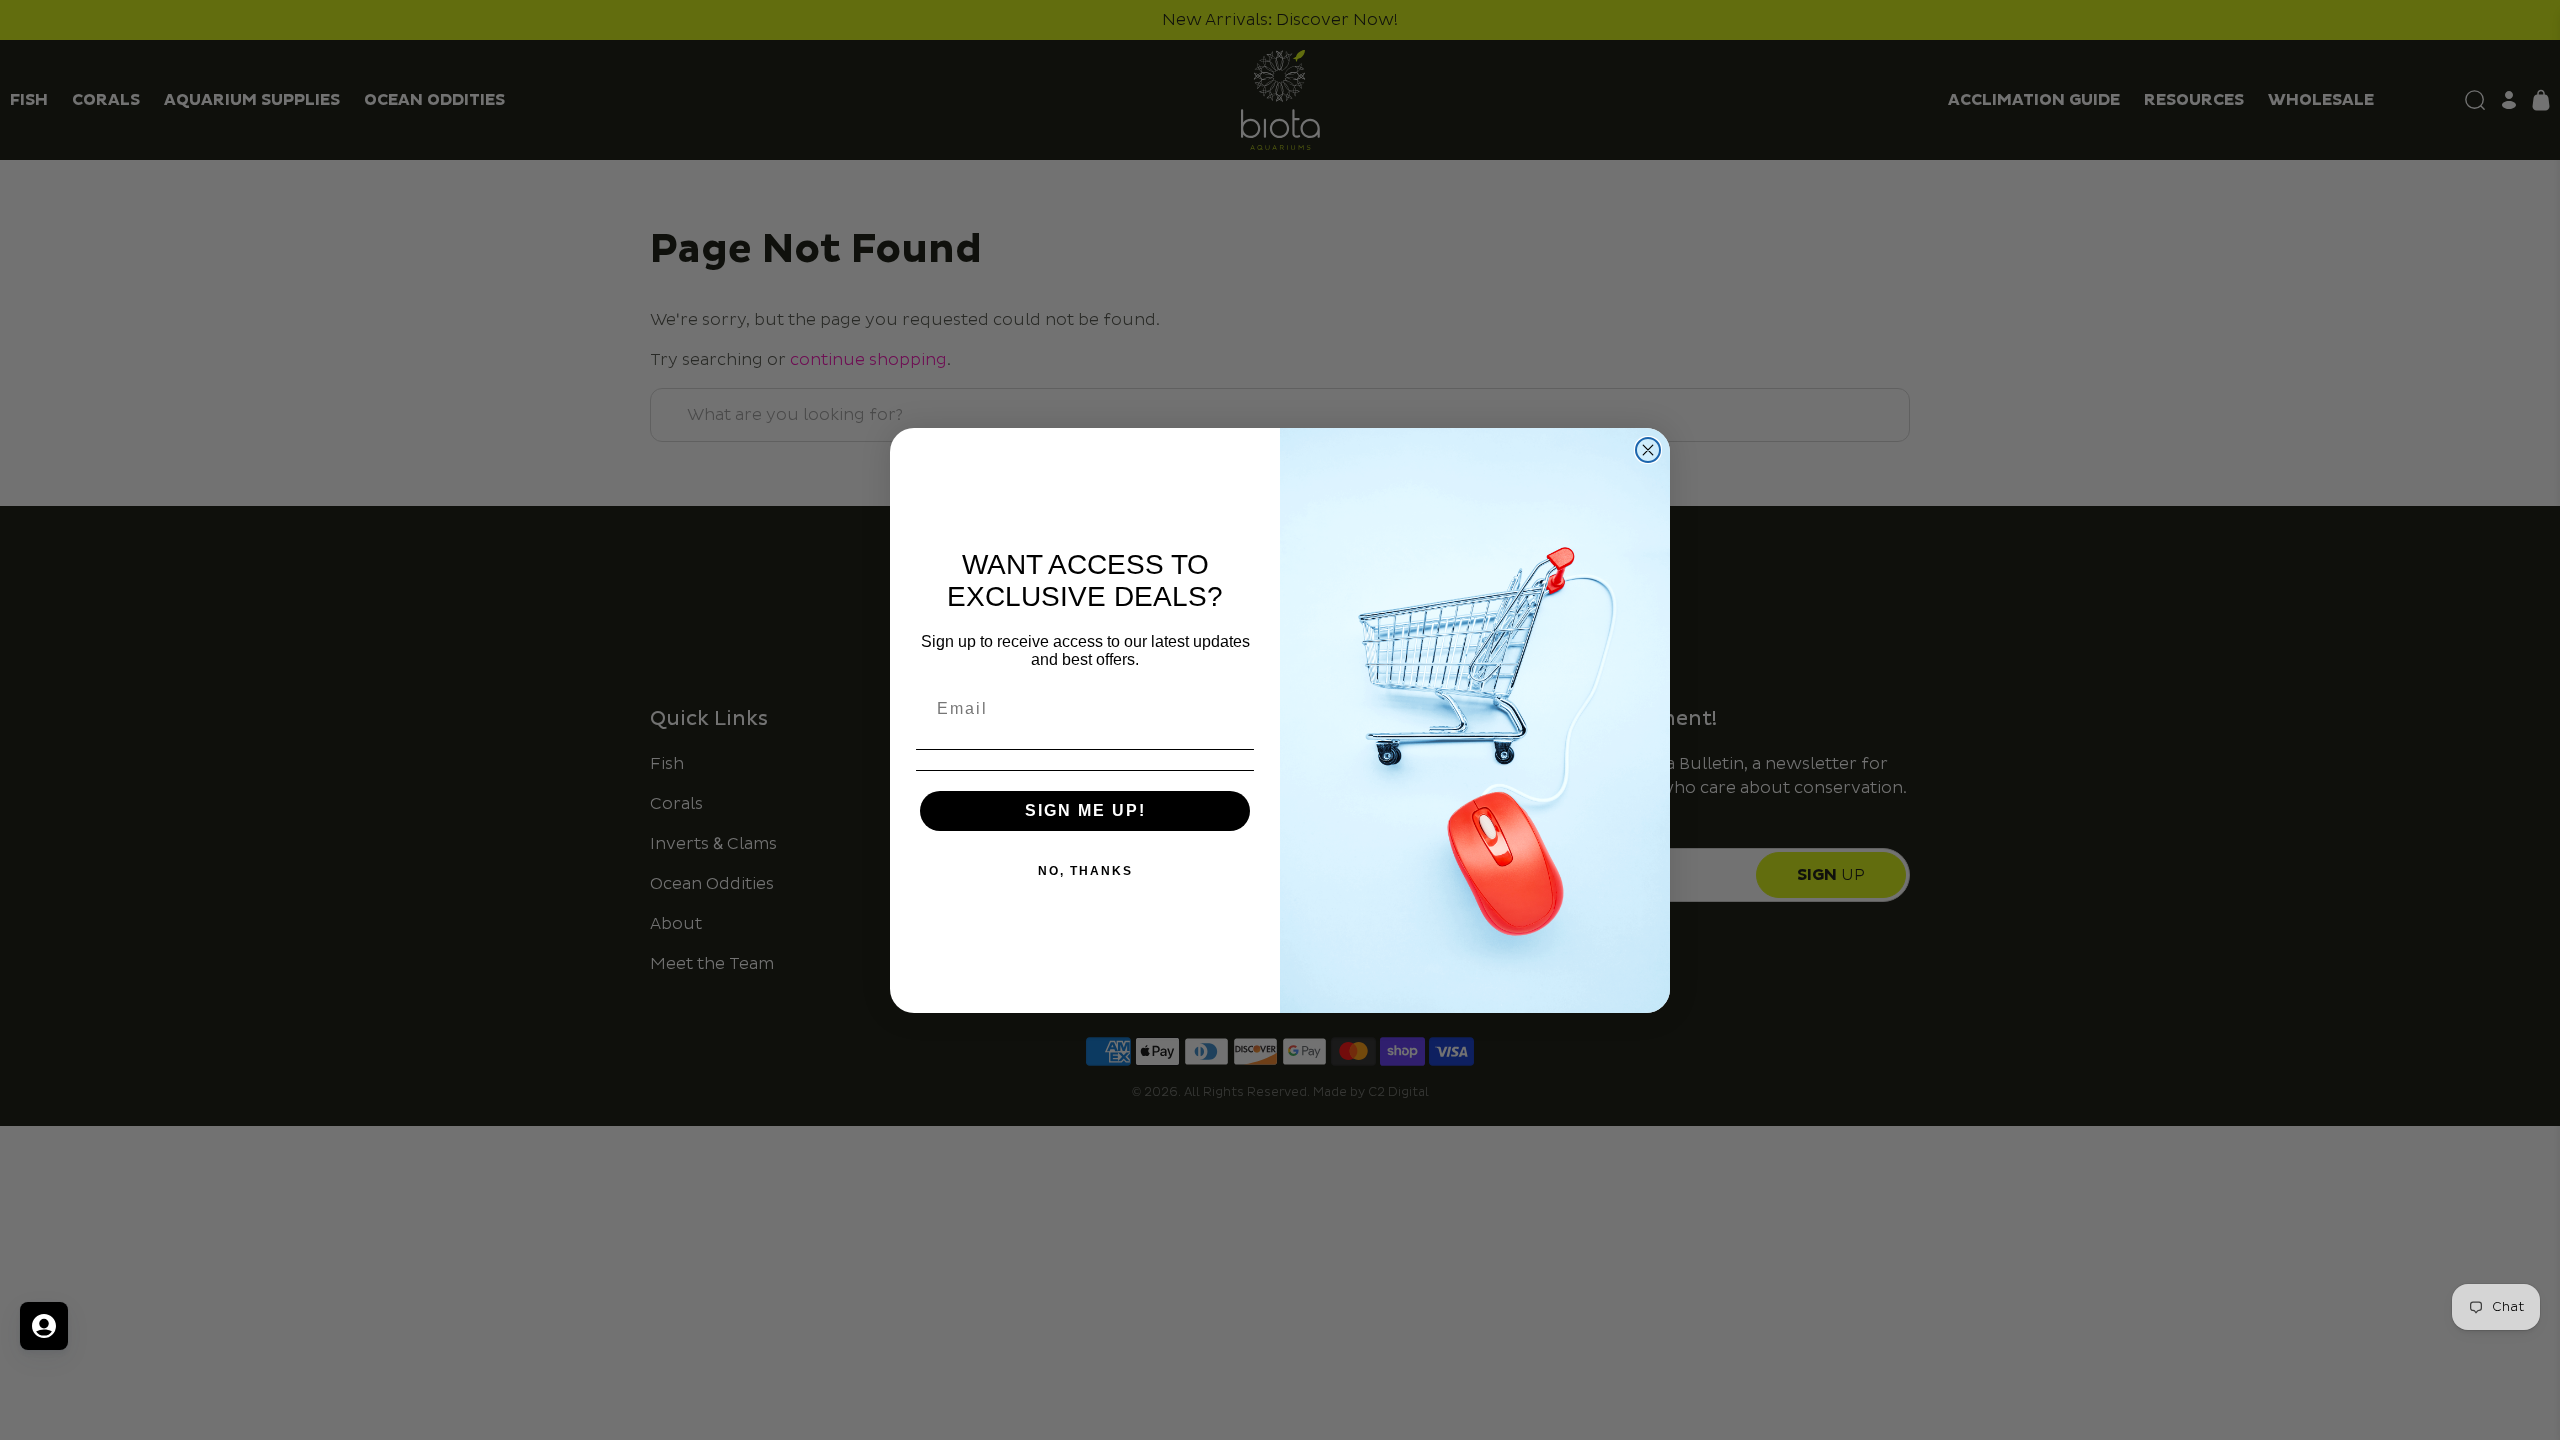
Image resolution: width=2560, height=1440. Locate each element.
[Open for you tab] (44, 1326)
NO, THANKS (1085, 871)
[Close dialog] (1648, 450)
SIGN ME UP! (1085, 810)
